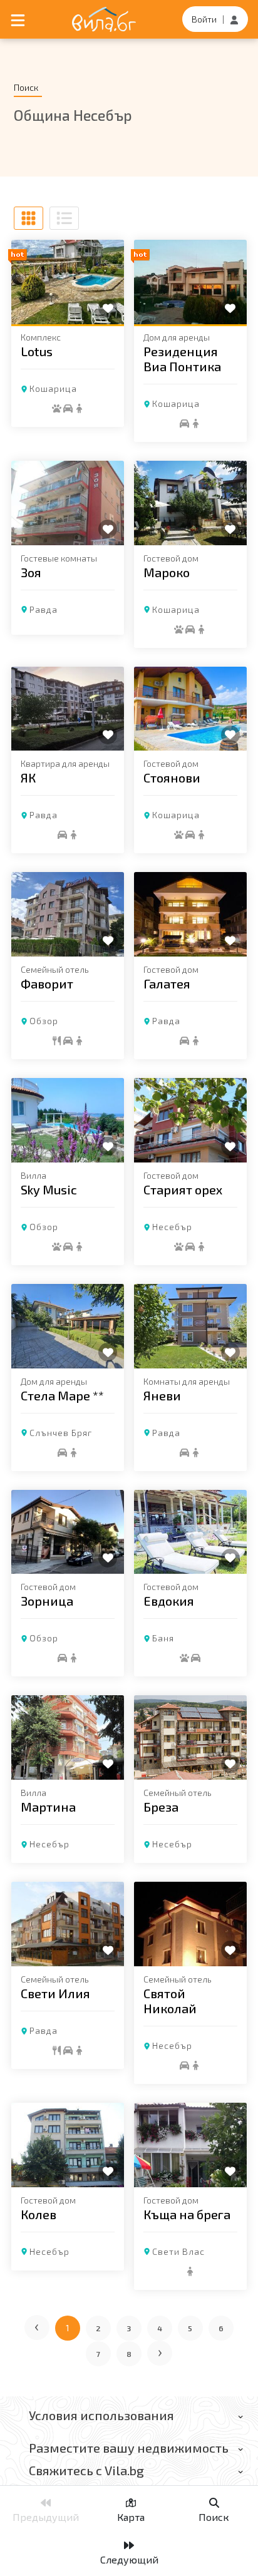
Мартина (48, 1807)
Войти (204, 19)
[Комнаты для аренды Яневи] (190, 1326)
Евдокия (169, 1601)
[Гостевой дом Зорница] (68, 1532)
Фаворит (47, 983)
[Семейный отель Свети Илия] (68, 1924)
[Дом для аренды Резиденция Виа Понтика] (190, 282)
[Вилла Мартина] (68, 1737)
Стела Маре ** (62, 1395)
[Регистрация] (234, 19)
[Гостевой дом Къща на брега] (190, 2145)
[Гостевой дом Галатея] (190, 914)
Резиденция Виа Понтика (182, 359)
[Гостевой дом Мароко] (190, 503)
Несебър (172, 1227)
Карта (131, 2517)
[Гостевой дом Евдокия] (190, 1532)
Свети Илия (55, 1993)
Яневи (162, 1395)
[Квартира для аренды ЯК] (68, 709)
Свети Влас (178, 2251)
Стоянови (172, 777)
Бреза (161, 1807)
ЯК (28, 777)
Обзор (44, 1021)
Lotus (37, 351)
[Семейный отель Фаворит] (68, 914)
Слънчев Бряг (61, 1433)
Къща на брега (187, 2214)
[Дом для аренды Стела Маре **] (68, 1326)
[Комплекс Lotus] (68, 282)
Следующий (129, 2559)
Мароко (167, 572)
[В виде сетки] (28, 218)
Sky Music (49, 1189)
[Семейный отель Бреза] (190, 1737)
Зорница (47, 1601)
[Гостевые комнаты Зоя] (68, 503)
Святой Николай (170, 2001)
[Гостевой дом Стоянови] (190, 709)
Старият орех (183, 1189)
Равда (44, 609)
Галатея (167, 983)
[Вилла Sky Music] (68, 1120)
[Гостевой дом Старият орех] (190, 1120)
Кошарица (53, 388)
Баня (163, 1638)
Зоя (31, 572)
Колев (39, 2214)
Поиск (214, 2517)
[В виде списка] (64, 218)
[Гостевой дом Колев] (68, 2145)
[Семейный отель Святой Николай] (190, 1924)
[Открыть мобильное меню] (18, 19)
